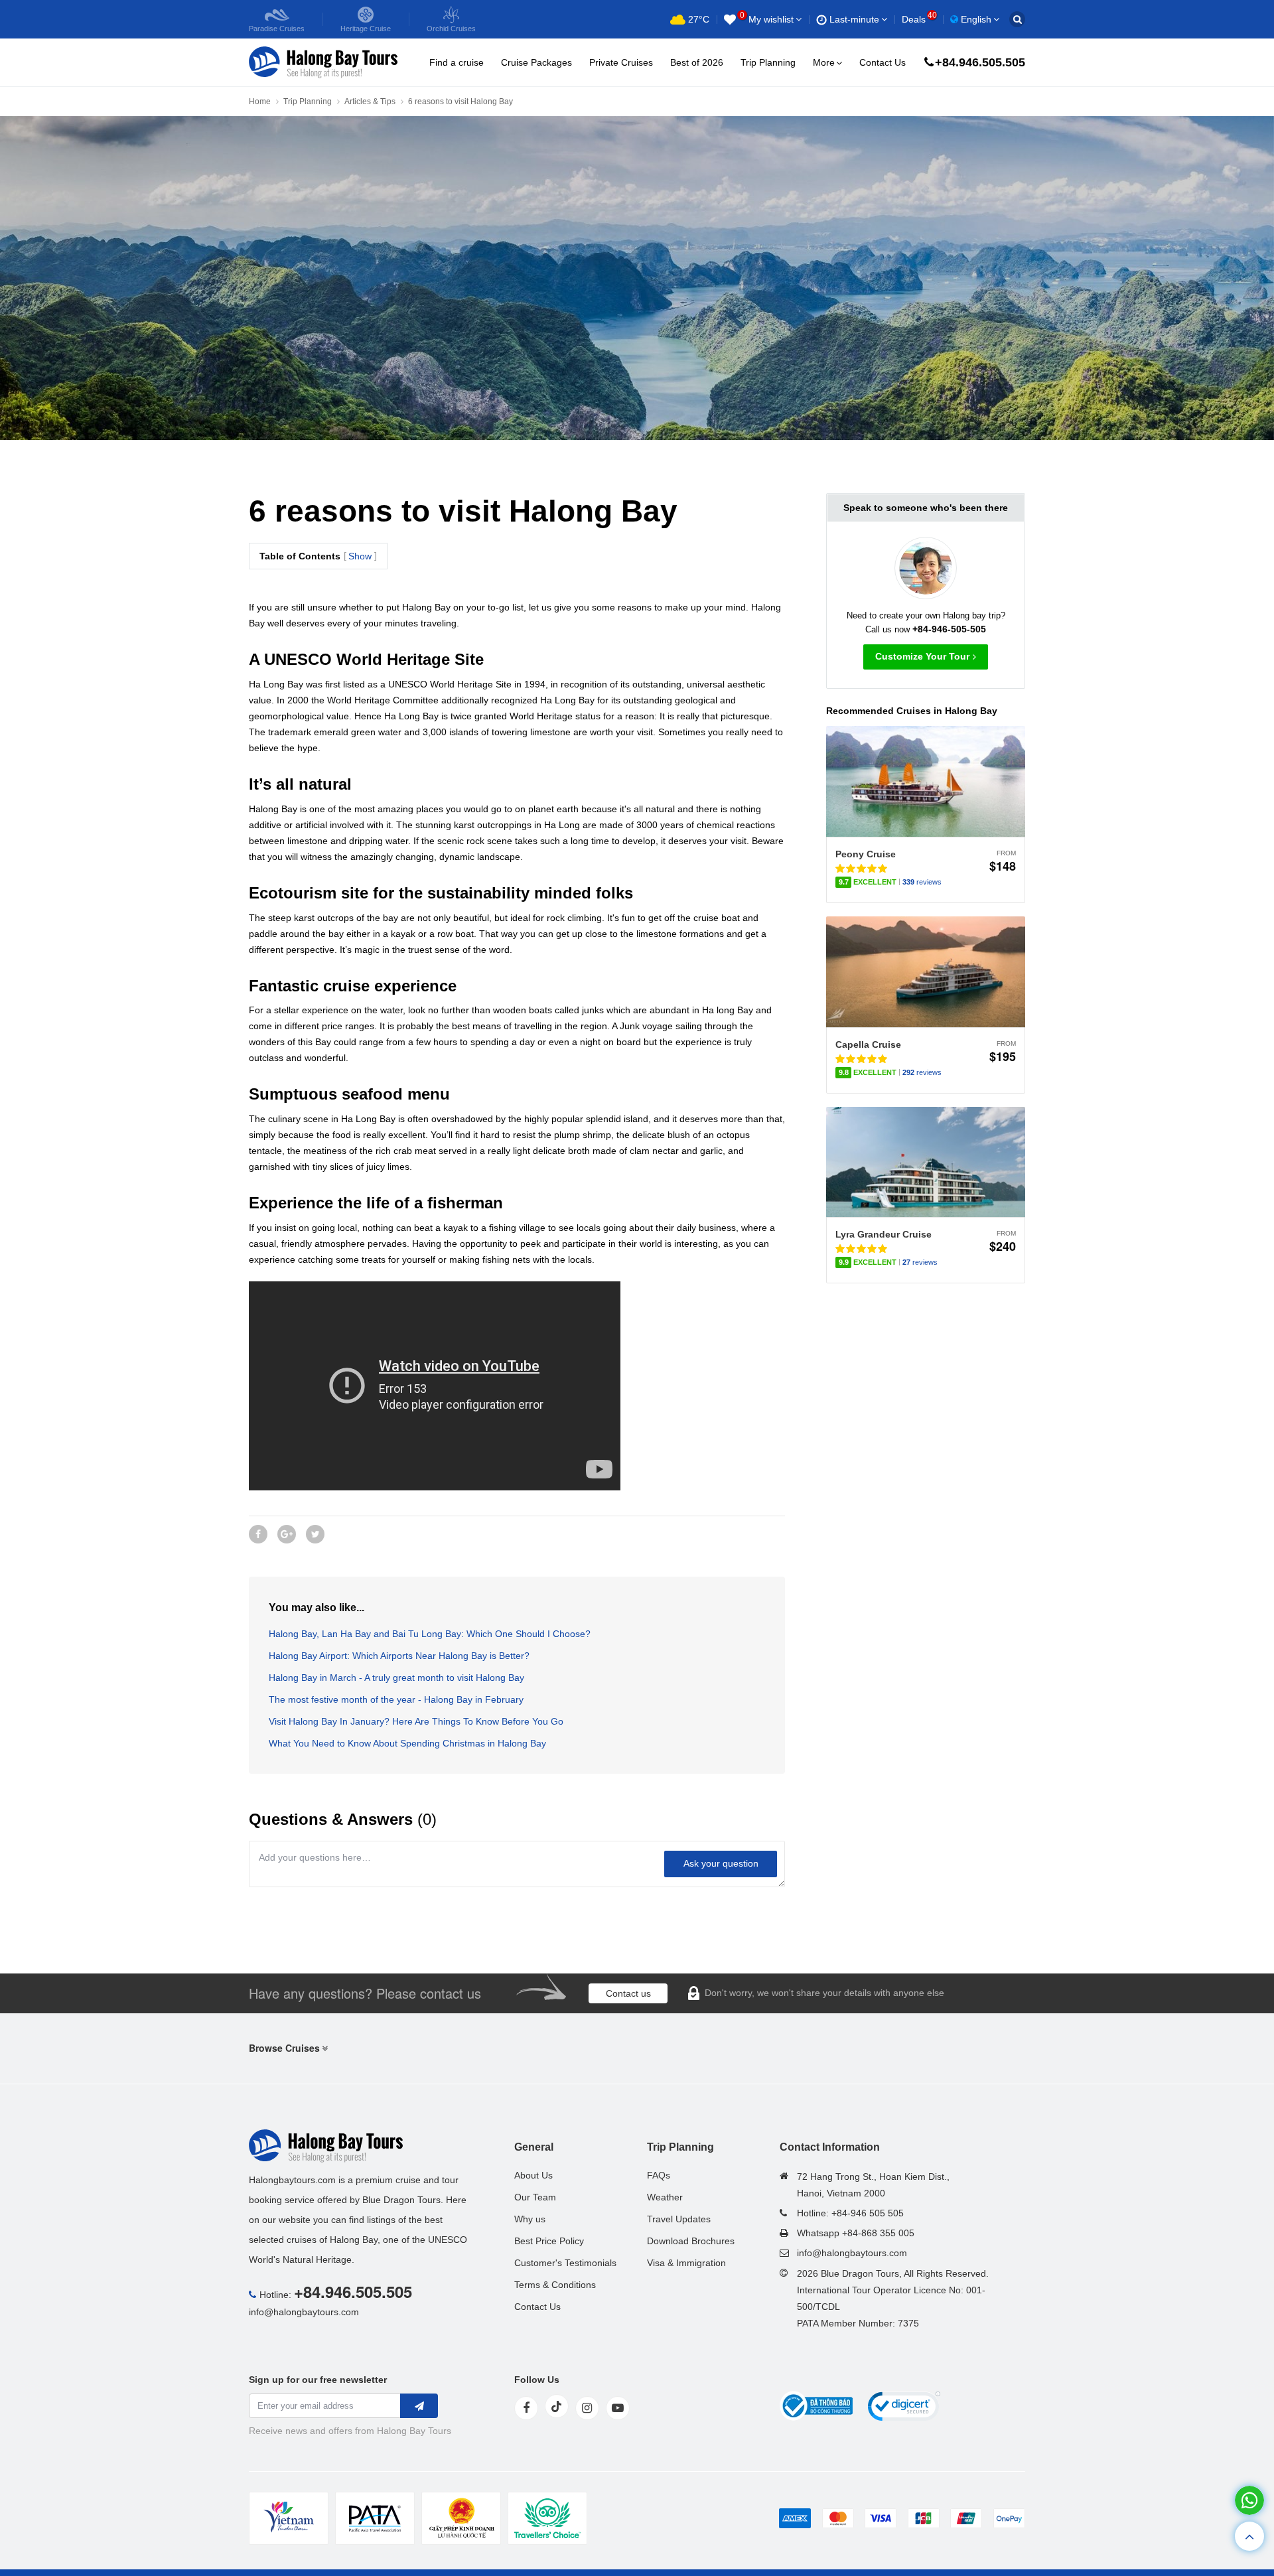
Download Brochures (691, 2241)
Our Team (535, 2197)
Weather (665, 2197)
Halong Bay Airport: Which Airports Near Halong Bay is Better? (399, 1656)
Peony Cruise (866, 854)
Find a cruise (457, 62)
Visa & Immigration (686, 2263)
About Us (533, 2175)
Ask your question (721, 1863)
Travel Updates (679, 2219)
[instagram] (587, 2408)
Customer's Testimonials (565, 2263)
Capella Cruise (868, 1044)
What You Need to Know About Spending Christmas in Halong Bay (407, 1743)
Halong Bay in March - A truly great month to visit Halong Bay (396, 1678)
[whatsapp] (1249, 2500)
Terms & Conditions (555, 2285)
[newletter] (419, 2406)
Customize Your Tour (922, 656)
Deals (919, 19)
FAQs (659, 2175)
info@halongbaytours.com (304, 2312)
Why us (530, 2219)
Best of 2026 (697, 62)
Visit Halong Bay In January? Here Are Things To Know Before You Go (416, 1721)
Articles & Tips (370, 102)
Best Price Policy (549, 2241)
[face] (526, 2408)
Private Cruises (621, 62)
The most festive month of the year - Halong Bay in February (396, 1699)
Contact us (628, 1993)
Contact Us (883, 62)
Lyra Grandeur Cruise (884, 1234)
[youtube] (618, 2408)
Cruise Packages (536, 62)
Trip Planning (768, 62)
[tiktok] (557, 2406)
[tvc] (547, 2518)
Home (260, 102)
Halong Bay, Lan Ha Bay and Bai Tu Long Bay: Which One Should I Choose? (430, 1634)
